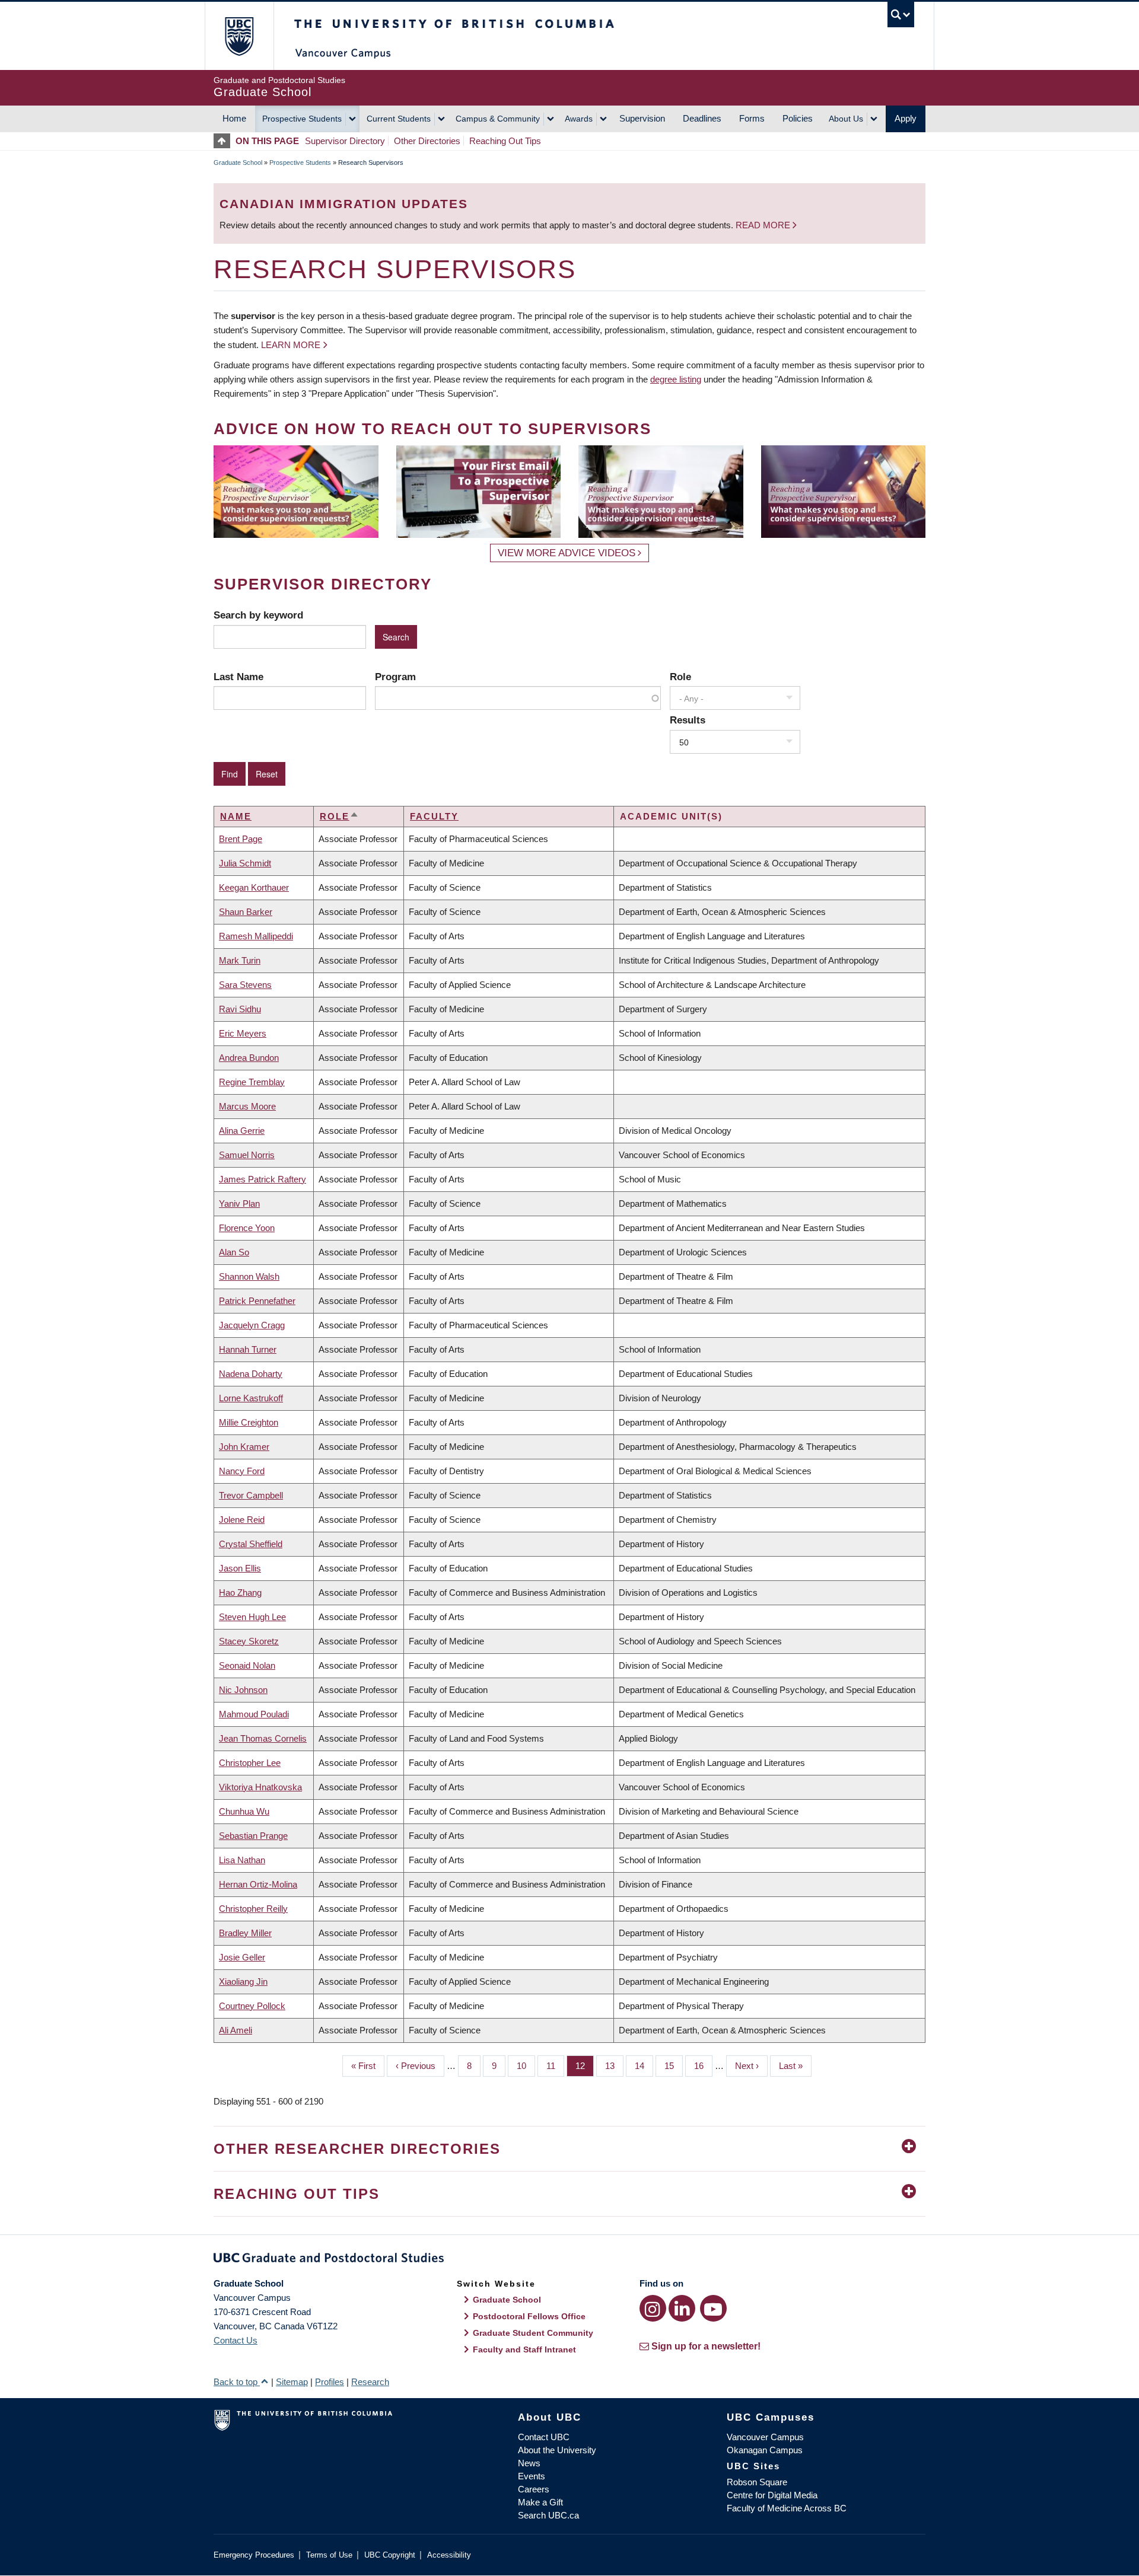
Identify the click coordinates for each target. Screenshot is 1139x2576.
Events (532, 2476)
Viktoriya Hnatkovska (260, 1787)
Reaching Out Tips (505, 141)
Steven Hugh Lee (252, 1617)
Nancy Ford (242, 1471)
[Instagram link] (653, 2308)
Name (236, 816)
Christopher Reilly (253, 1909)
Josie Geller (242, 1957)
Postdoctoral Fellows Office (529, 2316)
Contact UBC (544, 2437)
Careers (534, 2489)
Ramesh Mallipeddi (256, 936)
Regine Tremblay (252, 1082)
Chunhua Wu (244, 1811)
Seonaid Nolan (247, 1665)
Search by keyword (258, 615)
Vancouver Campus (765, 2437)
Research (370, 2382)
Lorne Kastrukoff (251, 1398)
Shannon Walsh (249, 1276)
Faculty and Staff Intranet (524, 2349)
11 (555, 2066)
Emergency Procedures (254, 2555)
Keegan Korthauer (254, 887)
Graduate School (238, 162)
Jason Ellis (240, 1568)
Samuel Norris (247, 1155)
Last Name (238, 677)
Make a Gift (540, 2502)
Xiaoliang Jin (243, 1982)
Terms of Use (329, 2555)
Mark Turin (240, 960)
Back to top (237, 2382)
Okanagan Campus (765, 2450)
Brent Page (241, 839)
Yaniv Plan (239, 1203)
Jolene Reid (242, 1520)
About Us (846, 119)
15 (674, 2066)
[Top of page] (225, 141)
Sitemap (292, 2382)
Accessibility (449, 2555)
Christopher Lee (250, 1763)
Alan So (234, 1252)
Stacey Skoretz (249, 1641)
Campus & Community (498, 119)
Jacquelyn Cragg (252, 1325)
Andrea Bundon (249, 1058)
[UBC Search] (901, 15)
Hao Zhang (240, 1593)
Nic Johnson (243, 1690)
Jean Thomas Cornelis (263, 1738)
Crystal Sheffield (251, 1544)
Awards (579, 119)
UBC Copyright (390, 2555)
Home (234, 118)
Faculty (434, 816)
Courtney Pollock (252, 2006)
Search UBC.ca (548, 2515)
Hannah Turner (248, 1349)
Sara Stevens (245, 985)
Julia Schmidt (245, 863)
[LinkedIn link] (682, 2308)
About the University (557, 2450)
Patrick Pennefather (257, 1301)
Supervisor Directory (345, 141)
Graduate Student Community (533, 2333)
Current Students (399, 119)
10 (526, 2066)
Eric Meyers (243, 1033)
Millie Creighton (249, 1422)
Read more (764, 225)
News (529, 2463)
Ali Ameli (236, 2030)
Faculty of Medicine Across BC (787, 2508)
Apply (906, 118)
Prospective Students (302, 119)
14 (644, 2066)
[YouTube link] (713, 2308)
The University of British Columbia (239, 36)
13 (614, 2066)
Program (395, 677)
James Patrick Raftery (263, 1179)
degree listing (676, 379)
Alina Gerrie (242, 1131)
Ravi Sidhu (240, 1009)
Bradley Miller (245, 1933)
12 (585, 2066)
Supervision (642, 118)
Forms (752, 118)
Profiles (330, 2382)
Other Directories (427, 141)
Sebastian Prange (253, 1836)
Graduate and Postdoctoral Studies (569, 2260)
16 (703, 2066)
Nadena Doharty (251, 1374)
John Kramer (244, 1447)
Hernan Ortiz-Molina (258, 1884)
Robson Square (757, 2482)
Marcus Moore (247, 1106)
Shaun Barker (246, 912)
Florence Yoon (247, 1228)
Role (680, 677)
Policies (798, 118)
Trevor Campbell (251, 1495)
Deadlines (702, 118)
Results (688, 720)
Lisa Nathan (242, 1860)
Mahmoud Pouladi (254, 1714)
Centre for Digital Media (772, 2495)
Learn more (291, 345)
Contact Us (236, 2340)
